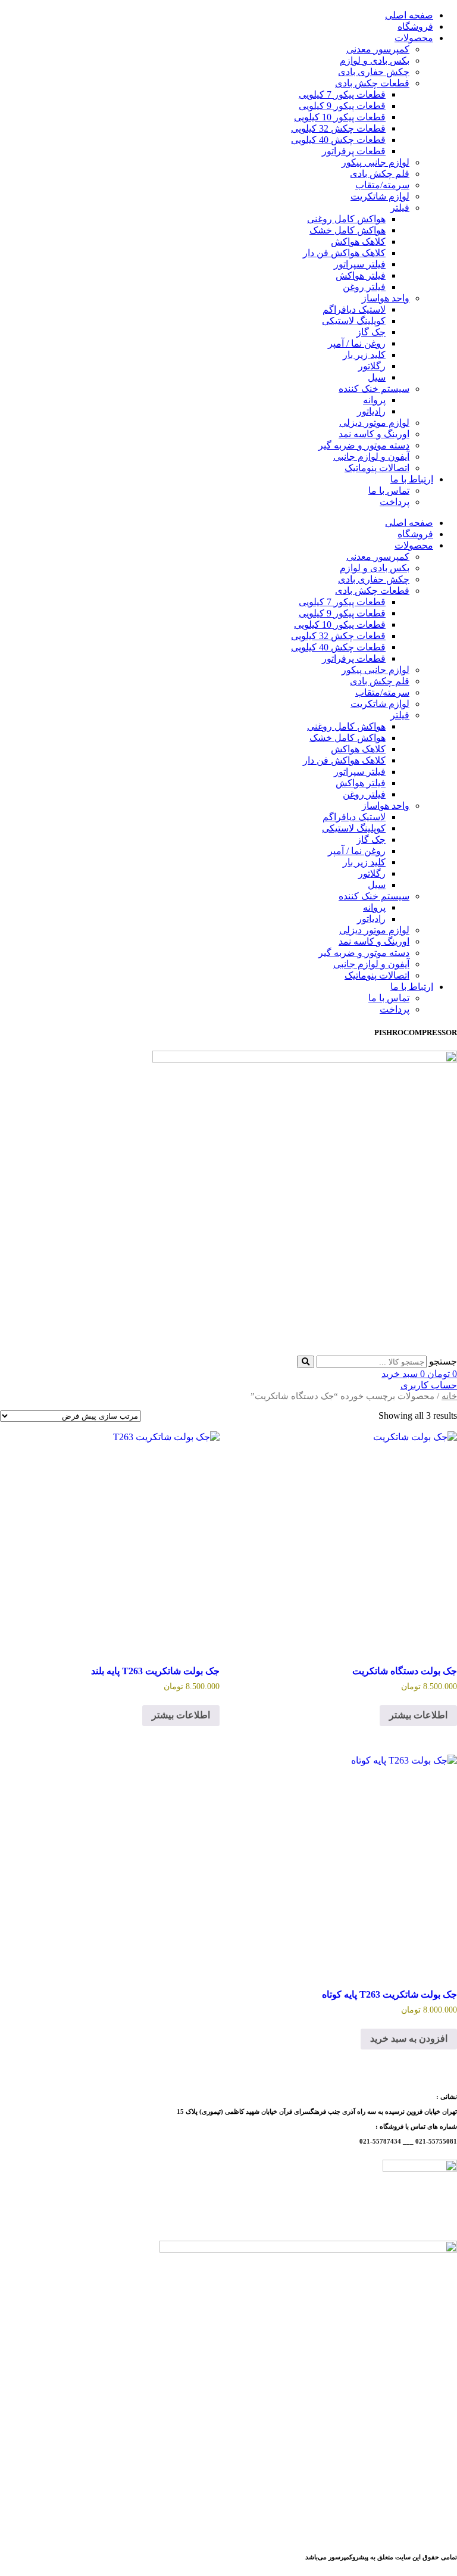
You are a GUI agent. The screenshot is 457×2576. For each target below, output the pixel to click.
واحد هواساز (386, 298)
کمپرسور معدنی (378, 49)
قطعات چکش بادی (372, 83)
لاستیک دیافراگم (354, 309)
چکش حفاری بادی (374, 72)
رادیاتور (371, 411)
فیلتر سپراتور (360, 264)
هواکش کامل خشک (348, 230)
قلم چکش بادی (380, 174)
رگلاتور (372, 366)
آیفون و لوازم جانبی (371, 457)
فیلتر (400, 208)
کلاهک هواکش (358, 242)
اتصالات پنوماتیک (377, 468)
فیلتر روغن (364, 287)
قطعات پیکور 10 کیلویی (340, 117)
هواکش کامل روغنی (346, 219)
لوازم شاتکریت (380, 196)
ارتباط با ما (412, 479)
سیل (377, 377)
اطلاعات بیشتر (418, 1715)
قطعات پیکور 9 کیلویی (342, 106)
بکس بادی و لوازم (375, 60)
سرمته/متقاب (382, 185)
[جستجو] (306, 1362)
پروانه (374, 400)
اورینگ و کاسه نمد (374, 434)
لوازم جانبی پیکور (375, 162)
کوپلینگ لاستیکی (354, 321)
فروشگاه (415, 27)
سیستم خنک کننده (374, 389)
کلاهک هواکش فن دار (344, 253)
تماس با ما (389, 490)
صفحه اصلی (409, 15)
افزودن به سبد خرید (409, 2038)
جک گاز (371, 332)
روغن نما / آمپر (357, 343)
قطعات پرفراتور (354, 151)
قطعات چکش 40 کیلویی (338, 140)
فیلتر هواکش (361, 275)
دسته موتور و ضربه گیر (364, 445)
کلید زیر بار (364, 355)
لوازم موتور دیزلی (374, 423)
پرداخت (395, 502)
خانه (449, 1396)
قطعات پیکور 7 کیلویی (342, 94)
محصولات (414, 38)
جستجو (443, 1361)
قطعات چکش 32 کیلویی (338, 128)
